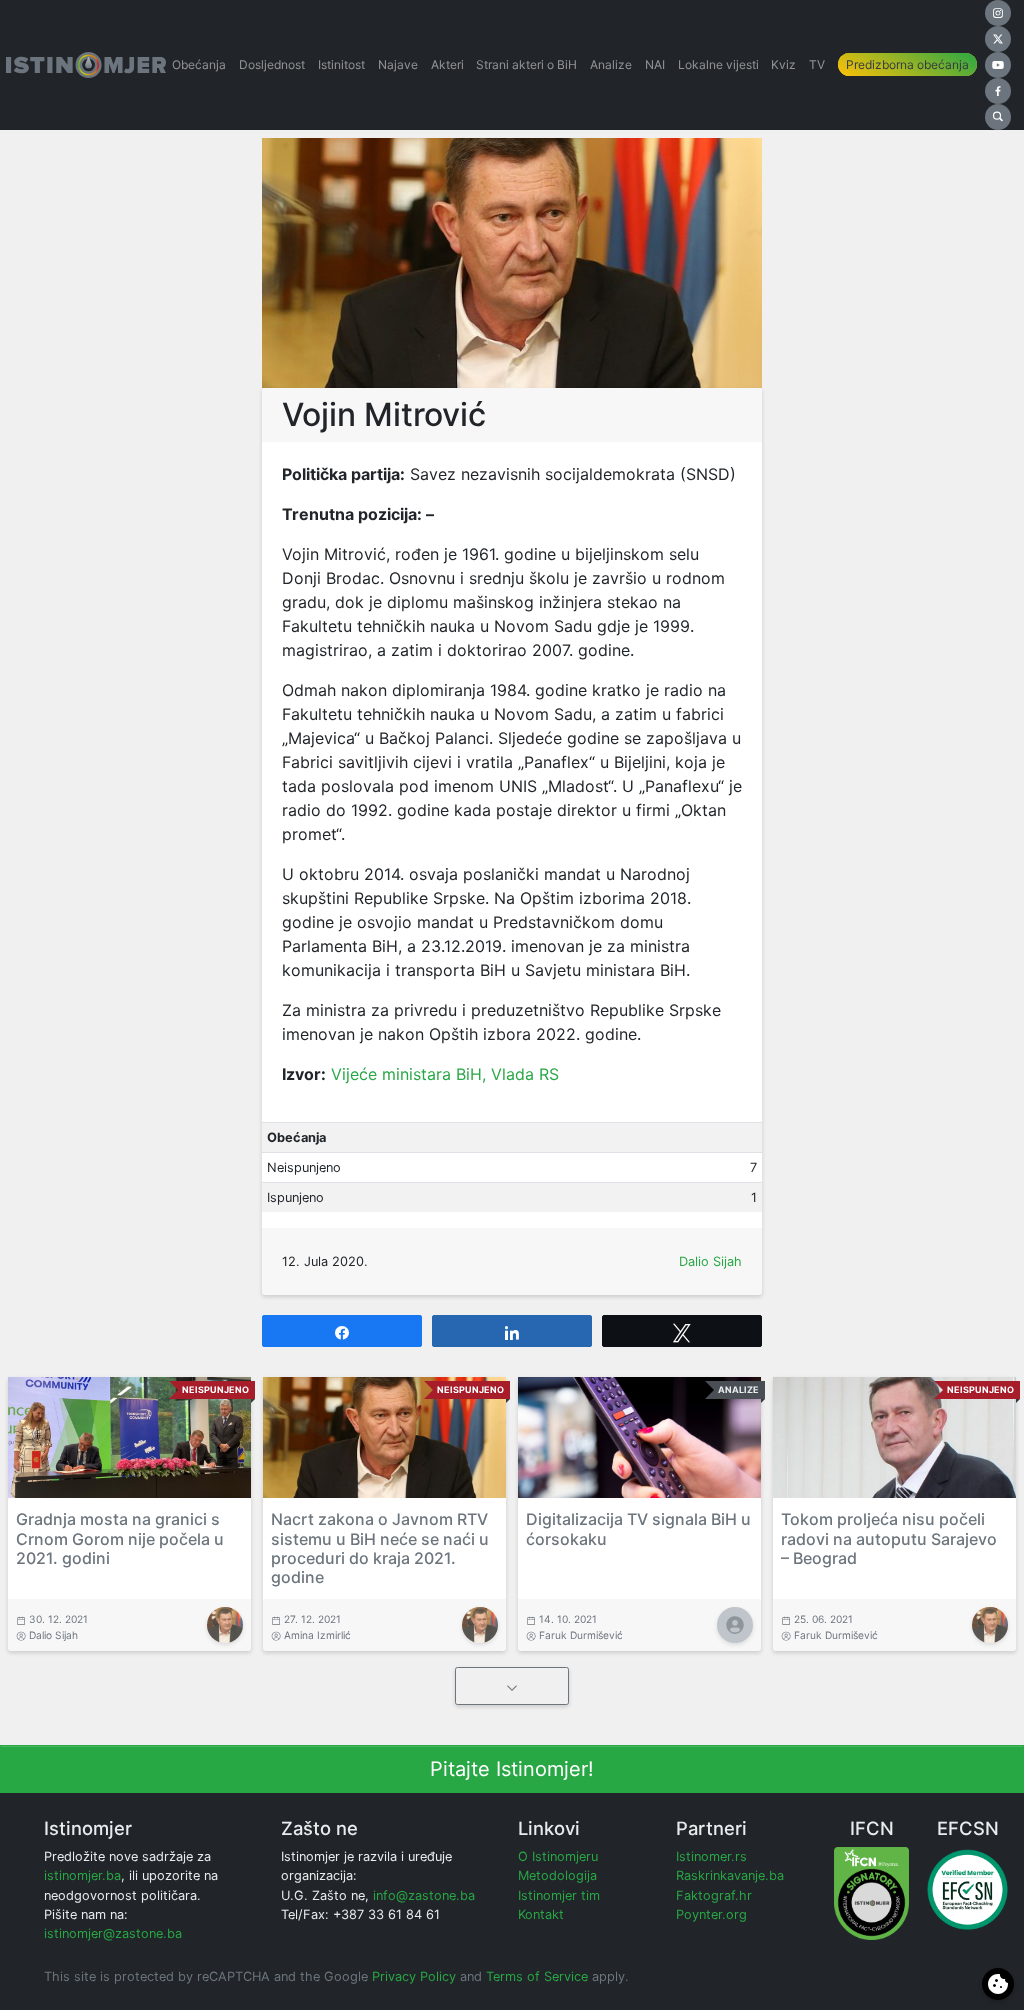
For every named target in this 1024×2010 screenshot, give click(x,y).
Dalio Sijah (710, 1261)
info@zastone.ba (424, 1895)
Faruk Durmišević (581, 1635)
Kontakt (541, 1914)
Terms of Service (537, 1976)
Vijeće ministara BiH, (411, 1074)
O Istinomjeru (558, 1856)
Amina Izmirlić (317, 1635)
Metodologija (557, 1875)
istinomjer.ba (82, 1875)
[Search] (998, 117)
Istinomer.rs (711, 1856)
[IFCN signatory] (871, 1892)
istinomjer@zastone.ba (113, 1933)
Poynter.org (711, 1914)
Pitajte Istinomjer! (512, 1769)
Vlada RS (525, 1074)
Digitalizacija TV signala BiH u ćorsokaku (638, 1528)
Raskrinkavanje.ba (730, 1875)
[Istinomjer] (86, 65)
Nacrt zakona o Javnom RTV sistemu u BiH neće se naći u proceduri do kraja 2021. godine (380, 1548)
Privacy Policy (414, 1976)
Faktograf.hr (714, 1895)
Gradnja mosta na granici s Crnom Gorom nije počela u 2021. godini (120, 1538)
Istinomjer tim (559, 1895)
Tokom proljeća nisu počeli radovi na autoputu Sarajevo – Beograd (889, 1538)
